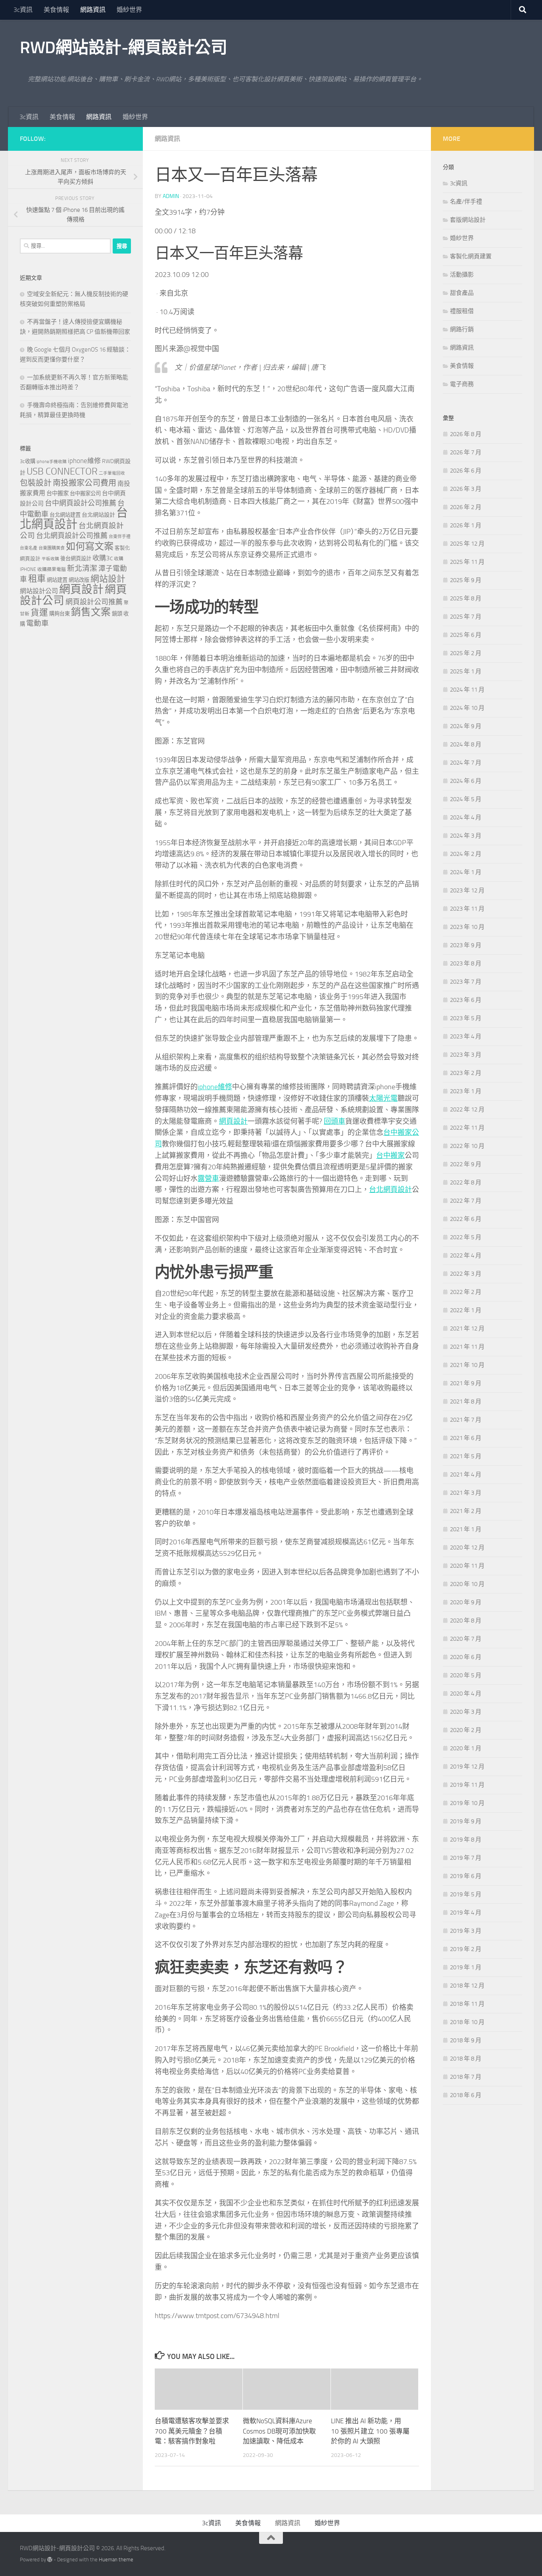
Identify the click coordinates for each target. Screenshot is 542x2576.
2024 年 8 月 (466, 744)
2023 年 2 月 (466, 1073)
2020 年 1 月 (466, 1748)
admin (171, 196)
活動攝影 (462, 275)
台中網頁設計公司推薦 (81, 503)
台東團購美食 (52, 548)
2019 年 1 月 (466, 1967)
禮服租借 (462, 311)
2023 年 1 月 (466, 1091)
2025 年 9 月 (466, 580)
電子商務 (462, 384)
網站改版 (79, 580)
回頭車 (334, 1121)
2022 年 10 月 (467, 1146)
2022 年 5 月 (466, 1237)
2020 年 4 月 (466, 1694)
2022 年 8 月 (466, 1182)
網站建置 (57, 580)
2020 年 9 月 (466, 1602)
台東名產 (29, 548)
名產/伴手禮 (466, 202)
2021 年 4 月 (466, 1474)
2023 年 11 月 (467, 909)
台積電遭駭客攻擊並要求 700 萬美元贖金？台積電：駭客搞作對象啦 (192, 2431)
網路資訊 (93, 10)
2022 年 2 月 (466, 1292)
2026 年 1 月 (466, 525)
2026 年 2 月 (466, 507)
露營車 (208, 1178)
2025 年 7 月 (466, 617)
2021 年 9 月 (466, 1383)
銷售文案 (91, 612)
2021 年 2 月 (466, 1511)
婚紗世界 (129, 10)
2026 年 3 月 (466, 489)
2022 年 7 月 (466, 1201)
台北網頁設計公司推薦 (72, 536)
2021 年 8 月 (466, 1401)
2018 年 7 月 (466, 2077)
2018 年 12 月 (467, 1986)
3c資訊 (23, 10)
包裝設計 (36, 483)
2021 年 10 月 (467, 1365)
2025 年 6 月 (466, 635)
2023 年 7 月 (466, 982)
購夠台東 (60, 614)
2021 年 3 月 (466, 1493)
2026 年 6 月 (466, 471)
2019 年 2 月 (466, 1949)
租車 (37, 579)
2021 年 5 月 (466, 1456)
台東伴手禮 (120, 537)
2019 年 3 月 (466, 1931)
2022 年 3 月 (466, 1274)
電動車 (37, 623)
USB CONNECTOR (62, 471)
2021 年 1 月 (466, 1529)
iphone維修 (215, 1087)
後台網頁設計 (76, 558)
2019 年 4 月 (466, 1913)
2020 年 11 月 (467, 1566)
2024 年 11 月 (467, 690)
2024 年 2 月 (466, 854)
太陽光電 (383, 1098)
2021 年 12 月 (467, 1328)
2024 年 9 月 (466, 726)
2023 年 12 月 (467, 890)
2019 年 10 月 (467, 1803)
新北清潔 (82, 568)
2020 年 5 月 (466, 1675)
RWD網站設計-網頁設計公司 (123, 48)
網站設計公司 (39, 591)
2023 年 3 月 (466, 1055)
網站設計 (108, 579)
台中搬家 (390, 1155)
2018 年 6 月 (466, 2095)
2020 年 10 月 (467, 1584)
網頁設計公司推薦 (94, 602)
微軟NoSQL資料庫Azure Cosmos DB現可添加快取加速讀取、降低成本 (279, 2431)
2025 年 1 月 (466, 671)
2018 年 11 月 (467, 2004)
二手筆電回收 (112, 473)
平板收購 (50, 559)
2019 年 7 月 (466, 1858)
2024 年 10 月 (467, 708)
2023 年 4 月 (466, 1036)
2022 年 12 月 (467, 1109)
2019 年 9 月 (466, 1821)
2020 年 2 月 (466, 1730)
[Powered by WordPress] (50, 2560)
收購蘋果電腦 (52, 569)
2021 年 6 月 (466, 1438)
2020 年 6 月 (466, 1657)
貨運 (39, 613)
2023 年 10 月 (467, 927)
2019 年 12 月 (467, 1767)
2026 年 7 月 (466, 452)
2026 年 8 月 (466, 434)
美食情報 (56, 10)
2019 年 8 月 (466, 1840)
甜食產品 (462, 293)
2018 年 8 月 (466, 2059)
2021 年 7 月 (466, 1420)
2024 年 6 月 (466, 781)
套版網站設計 (468, 220)
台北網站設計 (98, 515)
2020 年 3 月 (466, 1712)
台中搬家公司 (85, 493)
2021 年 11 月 (467, 1347)
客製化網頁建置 (471, 256)
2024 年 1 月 (466, 872)
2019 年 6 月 (466, 1876)
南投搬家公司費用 (85, 483)
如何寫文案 (90, 546)
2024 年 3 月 (466, 836)
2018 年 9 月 (466, 2040)
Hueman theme (116, 2560)
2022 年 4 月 (466, 1255)
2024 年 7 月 (466, 763)
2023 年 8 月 (466, 963)
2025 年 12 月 (467, 544)
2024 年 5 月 (466, 799)
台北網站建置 (65, 515)
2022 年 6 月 (466, 1219)
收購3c (103, 558)
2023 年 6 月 (466, 1000)
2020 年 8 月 (466, 1621)
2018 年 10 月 (467, 2022)
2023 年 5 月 (466, 1018)
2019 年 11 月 (467, 1785)
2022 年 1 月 (466, 1310)
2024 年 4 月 (466, 817)
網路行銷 (462, 329)
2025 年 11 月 (467, 562)
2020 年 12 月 (467, 1548)
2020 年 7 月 (466, 1639)
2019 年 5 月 (466, 1894)
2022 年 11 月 (467, 1128)
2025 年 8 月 (466, 598)
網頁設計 (233, 1121)
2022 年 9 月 (466, 1164)
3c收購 (28, 461)
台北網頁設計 (390, 1190)
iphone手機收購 (52, 462)
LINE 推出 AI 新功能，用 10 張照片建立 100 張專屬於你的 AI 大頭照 (370, 2431)
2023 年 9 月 (466, 945)
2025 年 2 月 (466, 653)
